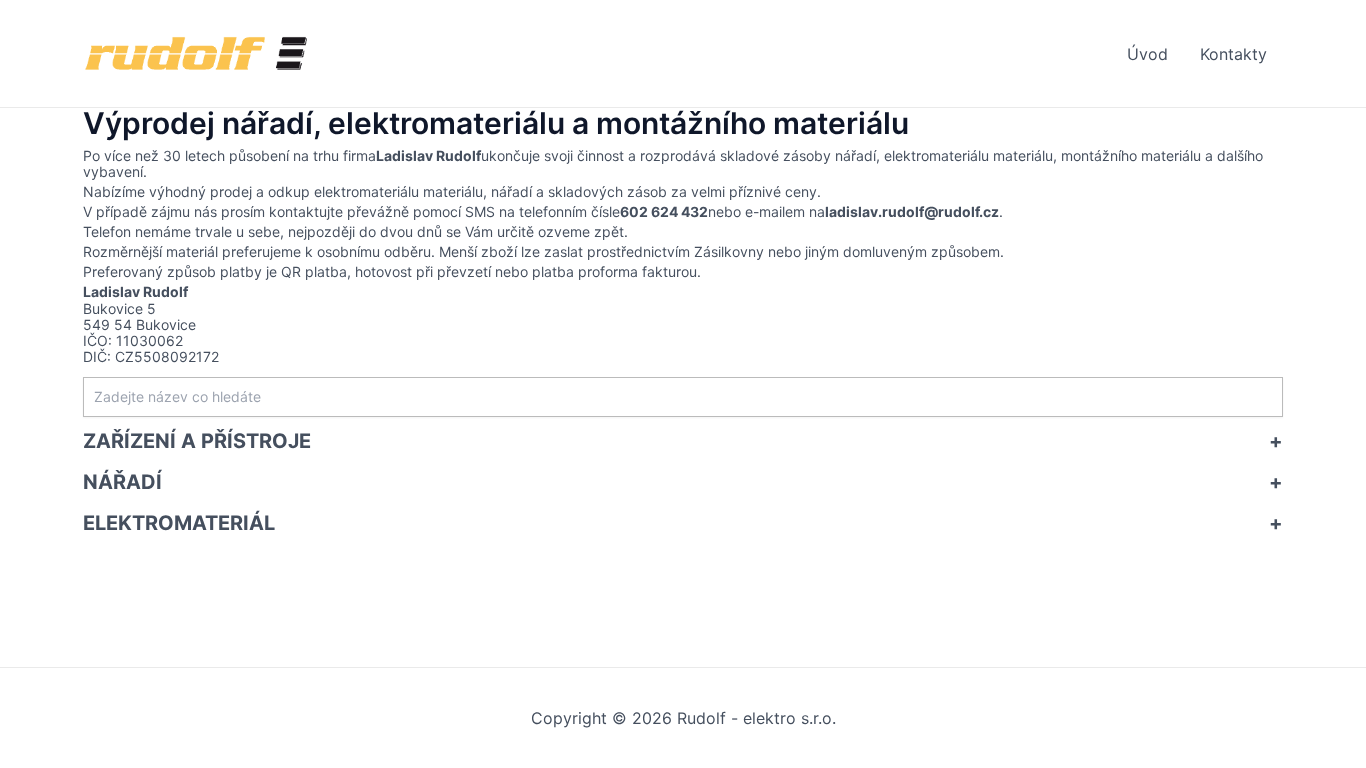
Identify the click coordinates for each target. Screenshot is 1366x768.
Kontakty (1233, 54)
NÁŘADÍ (122, 482)
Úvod (1147, 54)
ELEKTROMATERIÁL (179, 523)
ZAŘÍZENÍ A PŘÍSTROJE (197, 441)
